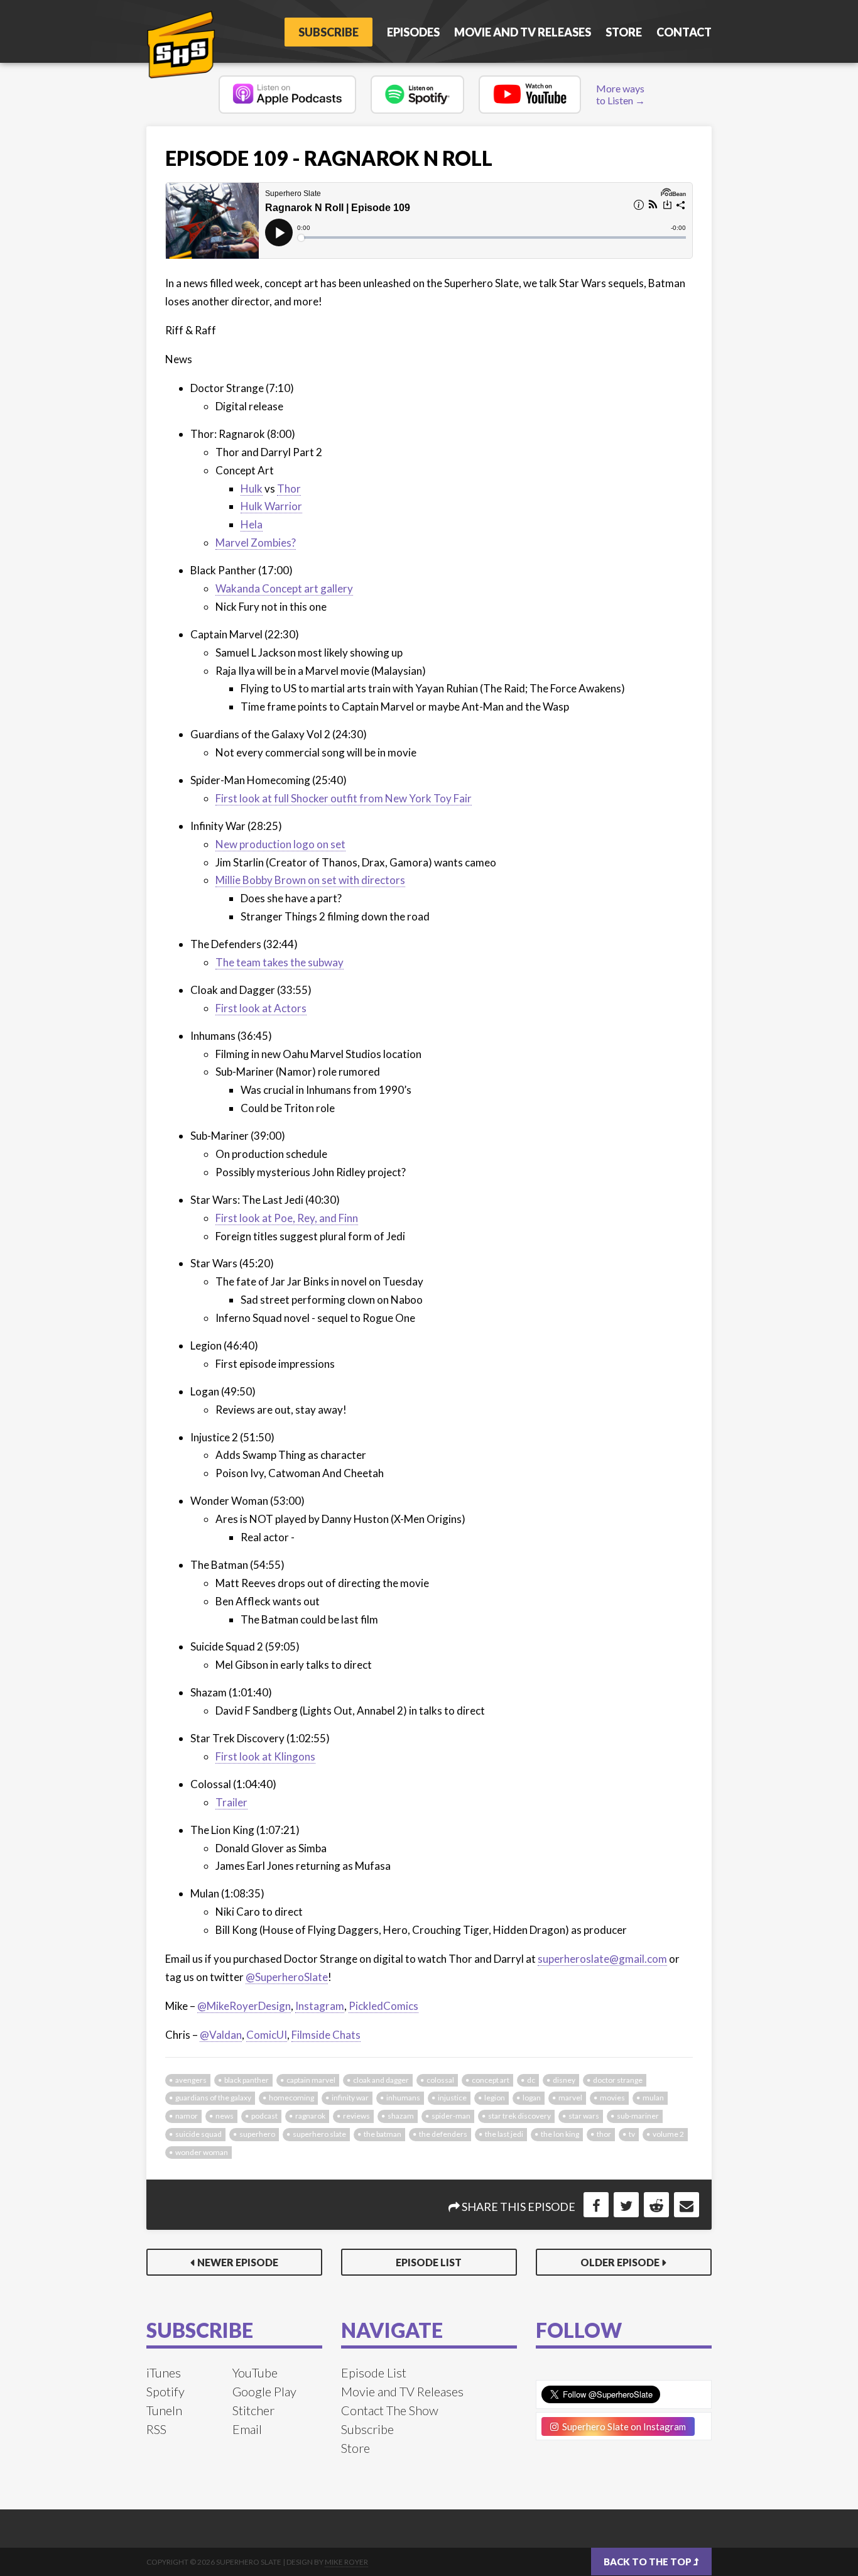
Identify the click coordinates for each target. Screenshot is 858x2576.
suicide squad (198, 2134)
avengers (191, 2080)
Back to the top (649, 2562)
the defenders (443, 2134)
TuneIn (164, 2410)
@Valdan (221, 2035)
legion (495, 2098)
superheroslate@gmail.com (602, 1959)
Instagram (320, 2006)
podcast (264, 2116)
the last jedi (504, 2134)
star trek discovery (519, 2116)
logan (532, 2098)
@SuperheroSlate (287, 1977)
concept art (491, 2080)
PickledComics (383, 2006)
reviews (356, 2116)
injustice (452, 2098)
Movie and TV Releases (523, 32)
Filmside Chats (326, 2035)
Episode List (429, 2262)
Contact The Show (390, 2410)
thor (604, 2134)
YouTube (255, 2372)
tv (632, 2134)
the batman (383, 2134)
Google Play (264, 2391)
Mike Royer (346, 2562)
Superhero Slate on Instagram (622, 2426)
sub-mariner (638, 2116)
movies (612, 2098)
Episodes (413, 32)
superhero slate (319, 2134)
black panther (247, 2080)
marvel (570, 2098)
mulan (653, 2098)
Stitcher (253, 2410)
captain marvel (311, 2080)
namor (187, 2116)
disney (564, 2080)
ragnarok (310, 2116)
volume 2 (668, 2134)
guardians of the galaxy (213, 2098)
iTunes (164, 2372)
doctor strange (618, 2080)
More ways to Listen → (621, 94)
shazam (401, 2116)
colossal (440, 2080)
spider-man (451, 2116)
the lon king (560, 2134)
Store (624, 32)
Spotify (166, 2391)
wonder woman (202, 2152)
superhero (257, 2134)
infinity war (350, 2098)
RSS (156, 2429)
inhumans (403, 2098)
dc (531, 2080)
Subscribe (329, 32)
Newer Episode (238, 2262)
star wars (584, 2116)
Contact (684, 32)
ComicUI (267, 2035)
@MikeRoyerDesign (244, 2006)
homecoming (291, 2098)
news (225, 2116)
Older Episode (620, 2262)
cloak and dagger (381, 2080)
